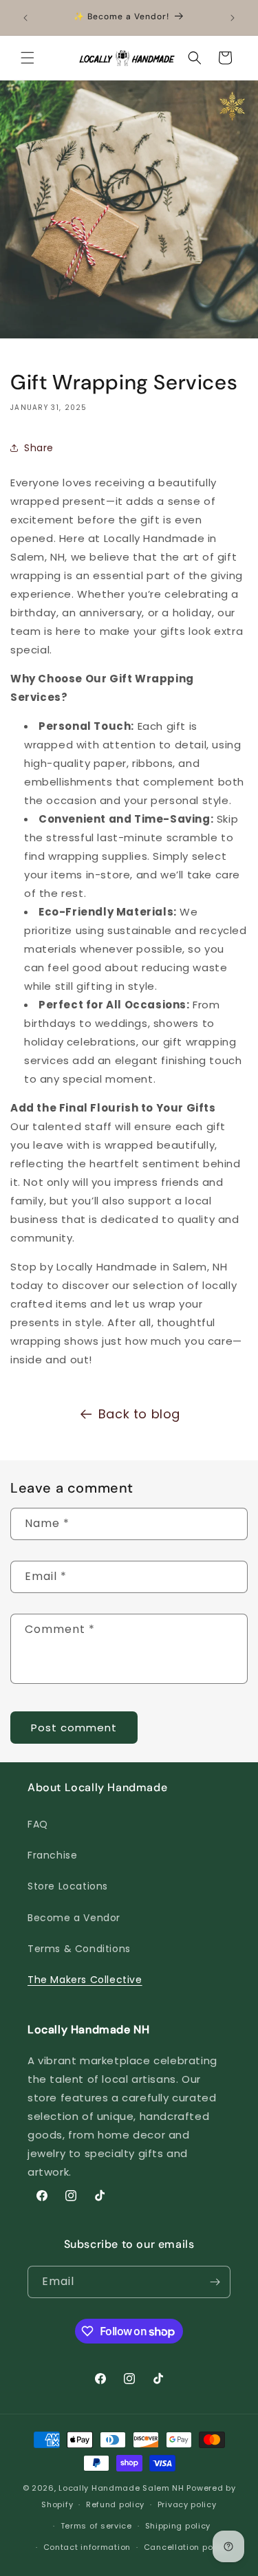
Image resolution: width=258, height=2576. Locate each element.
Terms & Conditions (79, 1949)
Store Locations (68, 1886)
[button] (28, 58)
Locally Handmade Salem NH (121, 2488)
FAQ (38, 1824)
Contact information (87, 2547)
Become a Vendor (74, 1918)
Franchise (52, 1855)
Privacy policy (187, 2504)
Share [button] (39, 448)
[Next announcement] (233, 18)
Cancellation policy (186, 2547)
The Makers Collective (85, 1980)
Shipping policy (178, 2526)
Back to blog (139, 1414)
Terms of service (96, 2526)
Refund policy (115, 2504)
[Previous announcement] (25, 18)
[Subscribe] (215, 2282)
